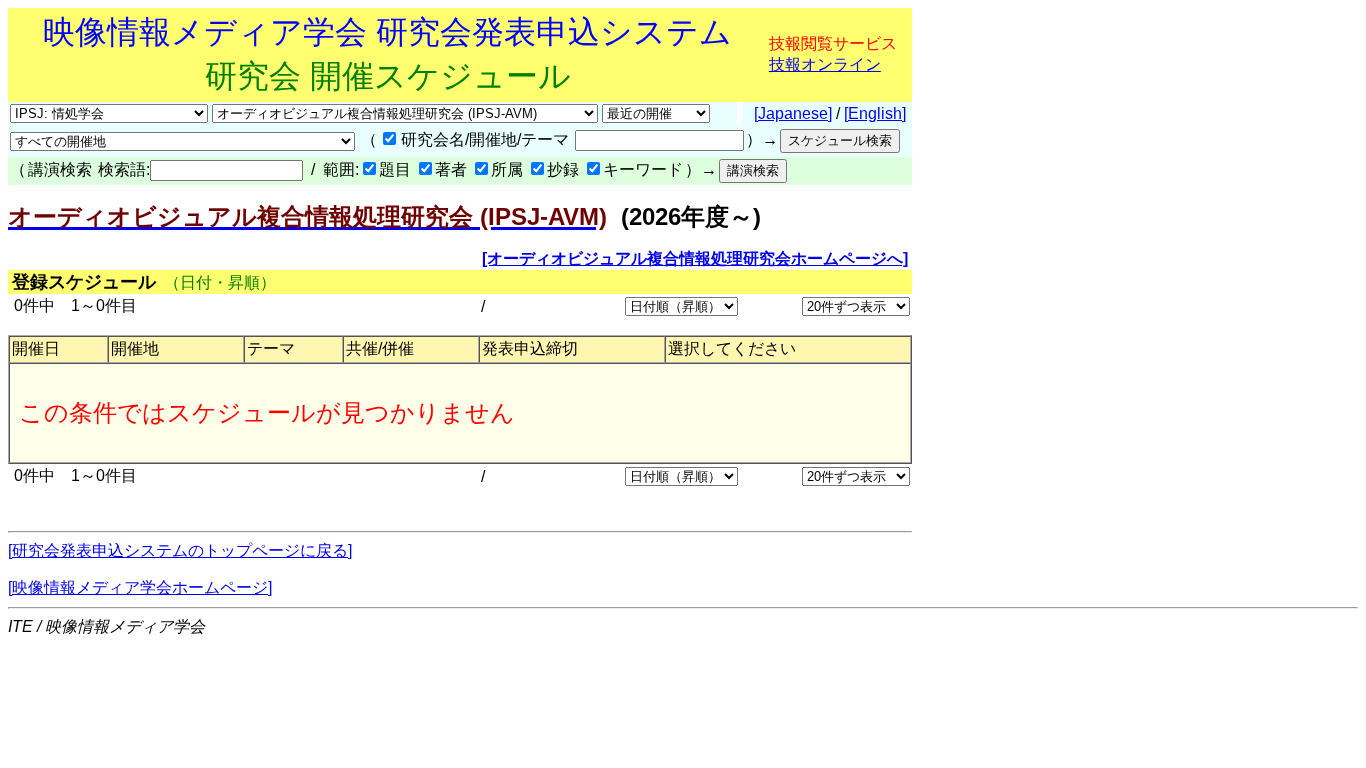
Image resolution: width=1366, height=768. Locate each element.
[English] (875, 113)
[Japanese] (793, 113)
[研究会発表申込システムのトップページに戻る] (180, 550)
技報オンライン (825, 64)
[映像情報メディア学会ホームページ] (140, 587)
